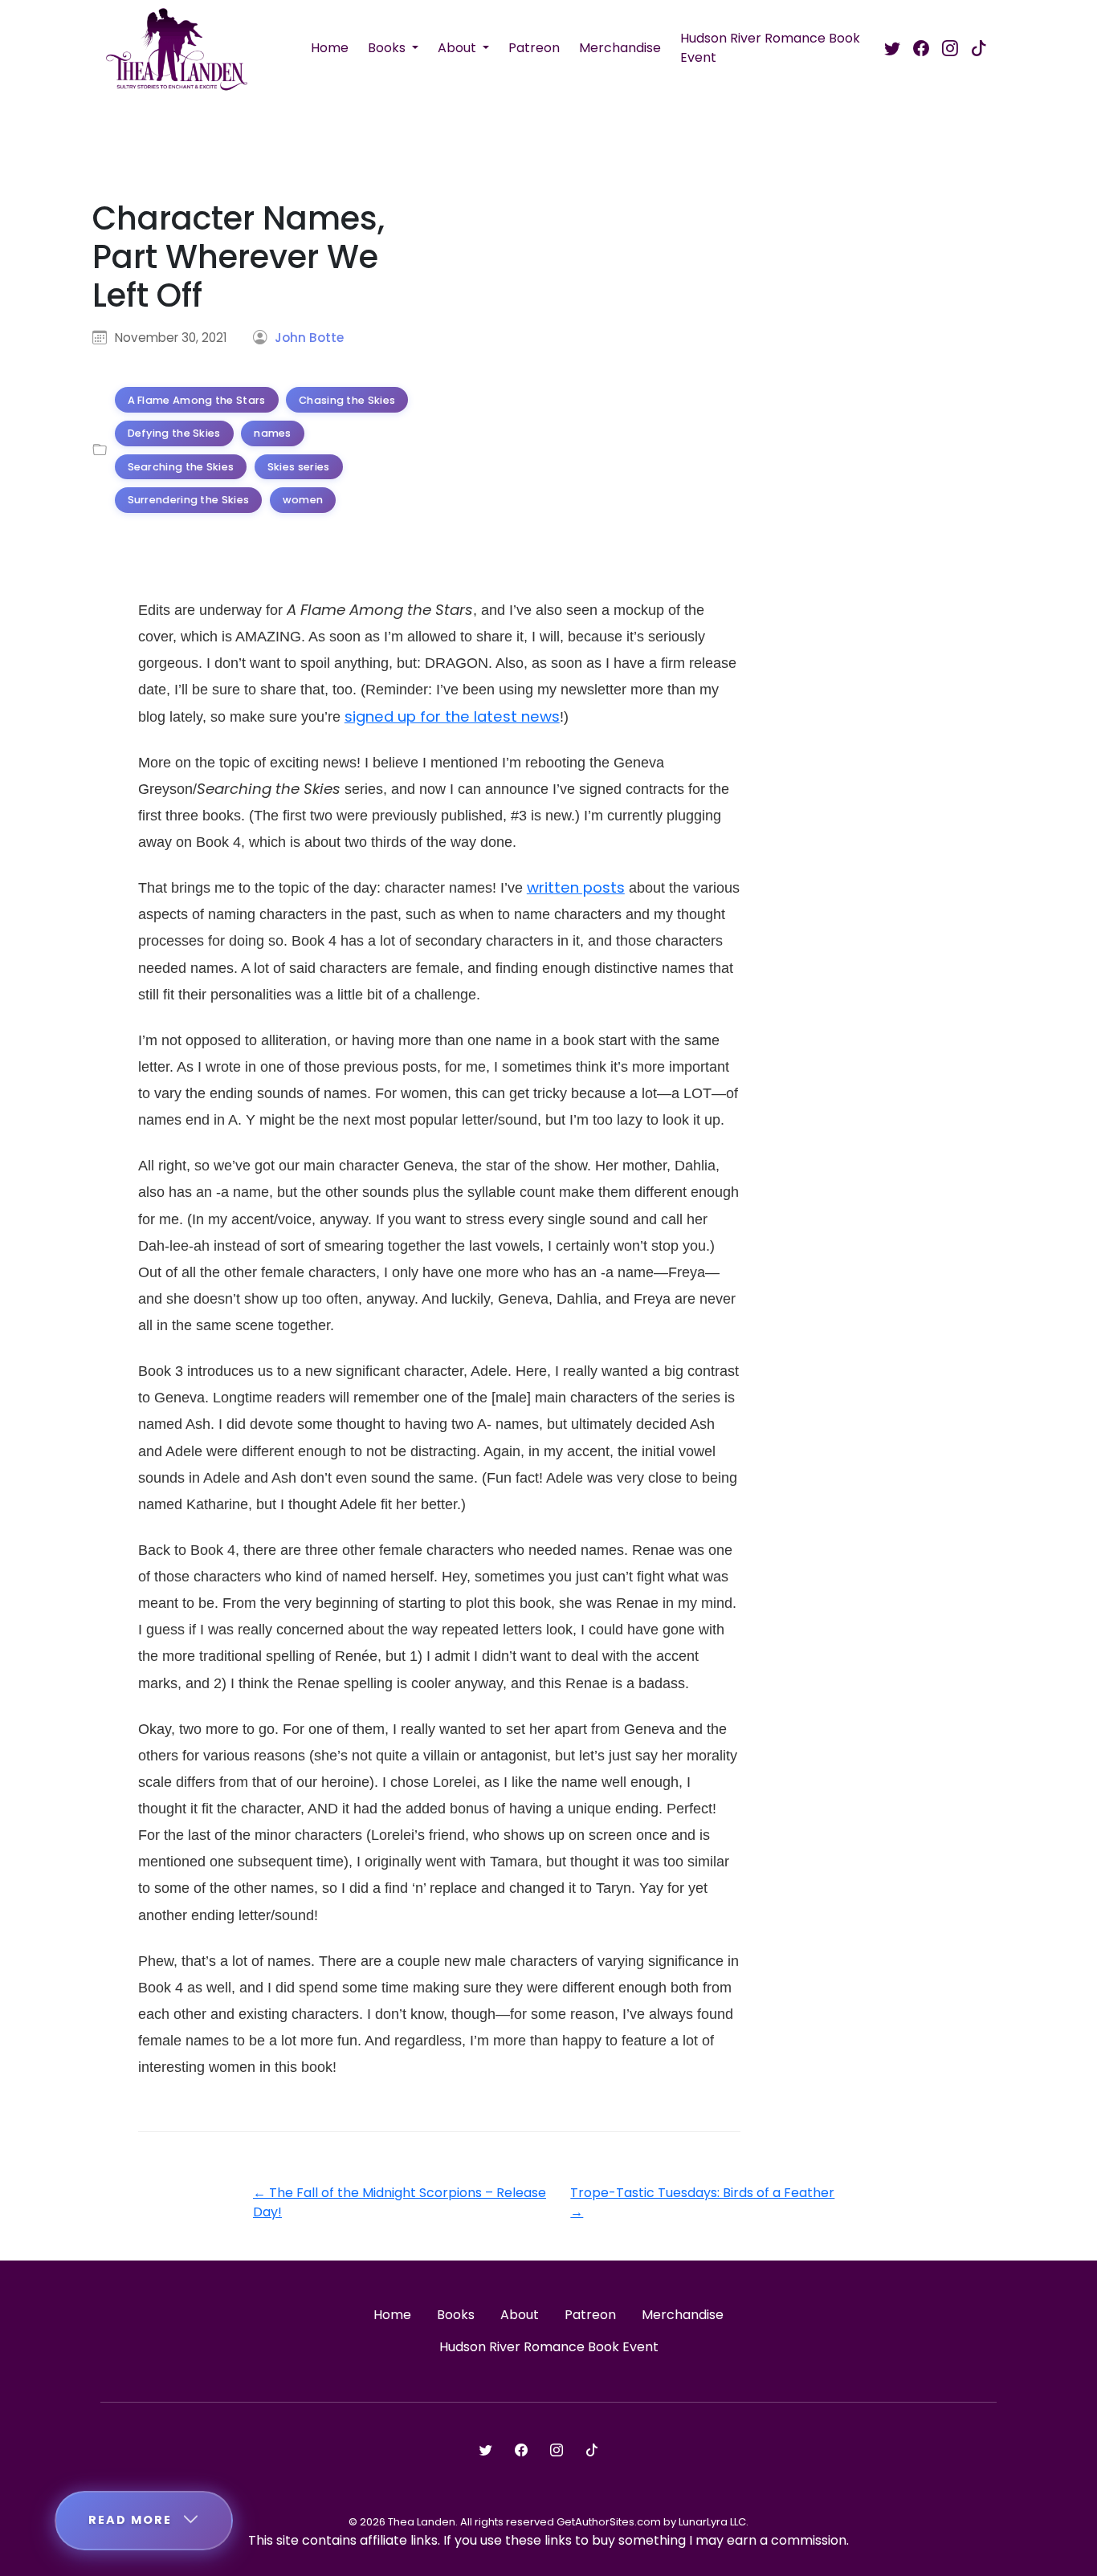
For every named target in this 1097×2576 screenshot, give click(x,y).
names (273, 433)
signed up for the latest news (452, 716)
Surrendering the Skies (189, 500)
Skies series (299, 467)
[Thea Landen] (177, 48)
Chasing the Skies (347, 400)
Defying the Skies (174, 433)
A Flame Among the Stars (197, 400)
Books (388, 48)
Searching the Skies (181, 467)
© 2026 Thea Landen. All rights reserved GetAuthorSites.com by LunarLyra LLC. (548, 2522)
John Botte (309, 338)
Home (330, 48)
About (459, 48)
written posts (576, 887)
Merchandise (620, 48)
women (303, 500)
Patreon (534, 48)
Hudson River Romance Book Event (770, 48)
